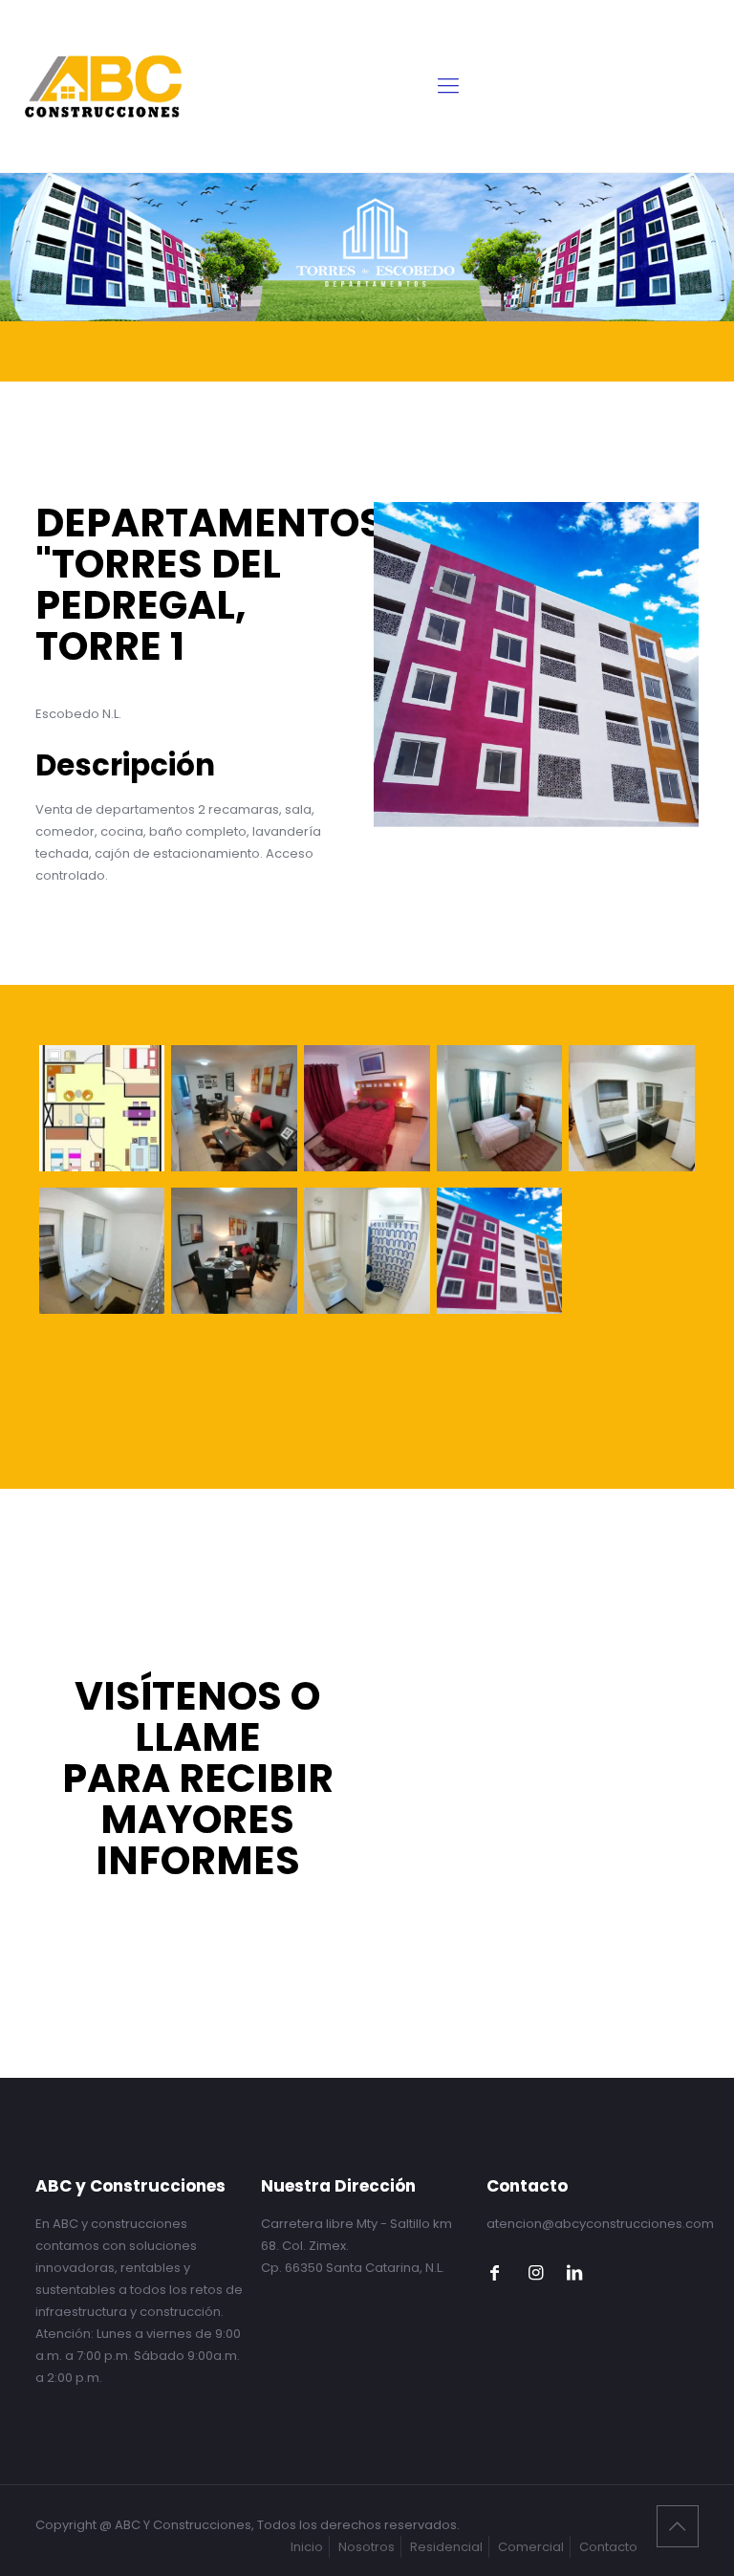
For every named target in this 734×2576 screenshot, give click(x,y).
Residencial (446, 2547)
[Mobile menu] (448, 86)
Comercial (531, 2547)
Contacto (608, 2547)
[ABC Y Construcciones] (104, 86)
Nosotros (367, 2547)
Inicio (307, 2547)
